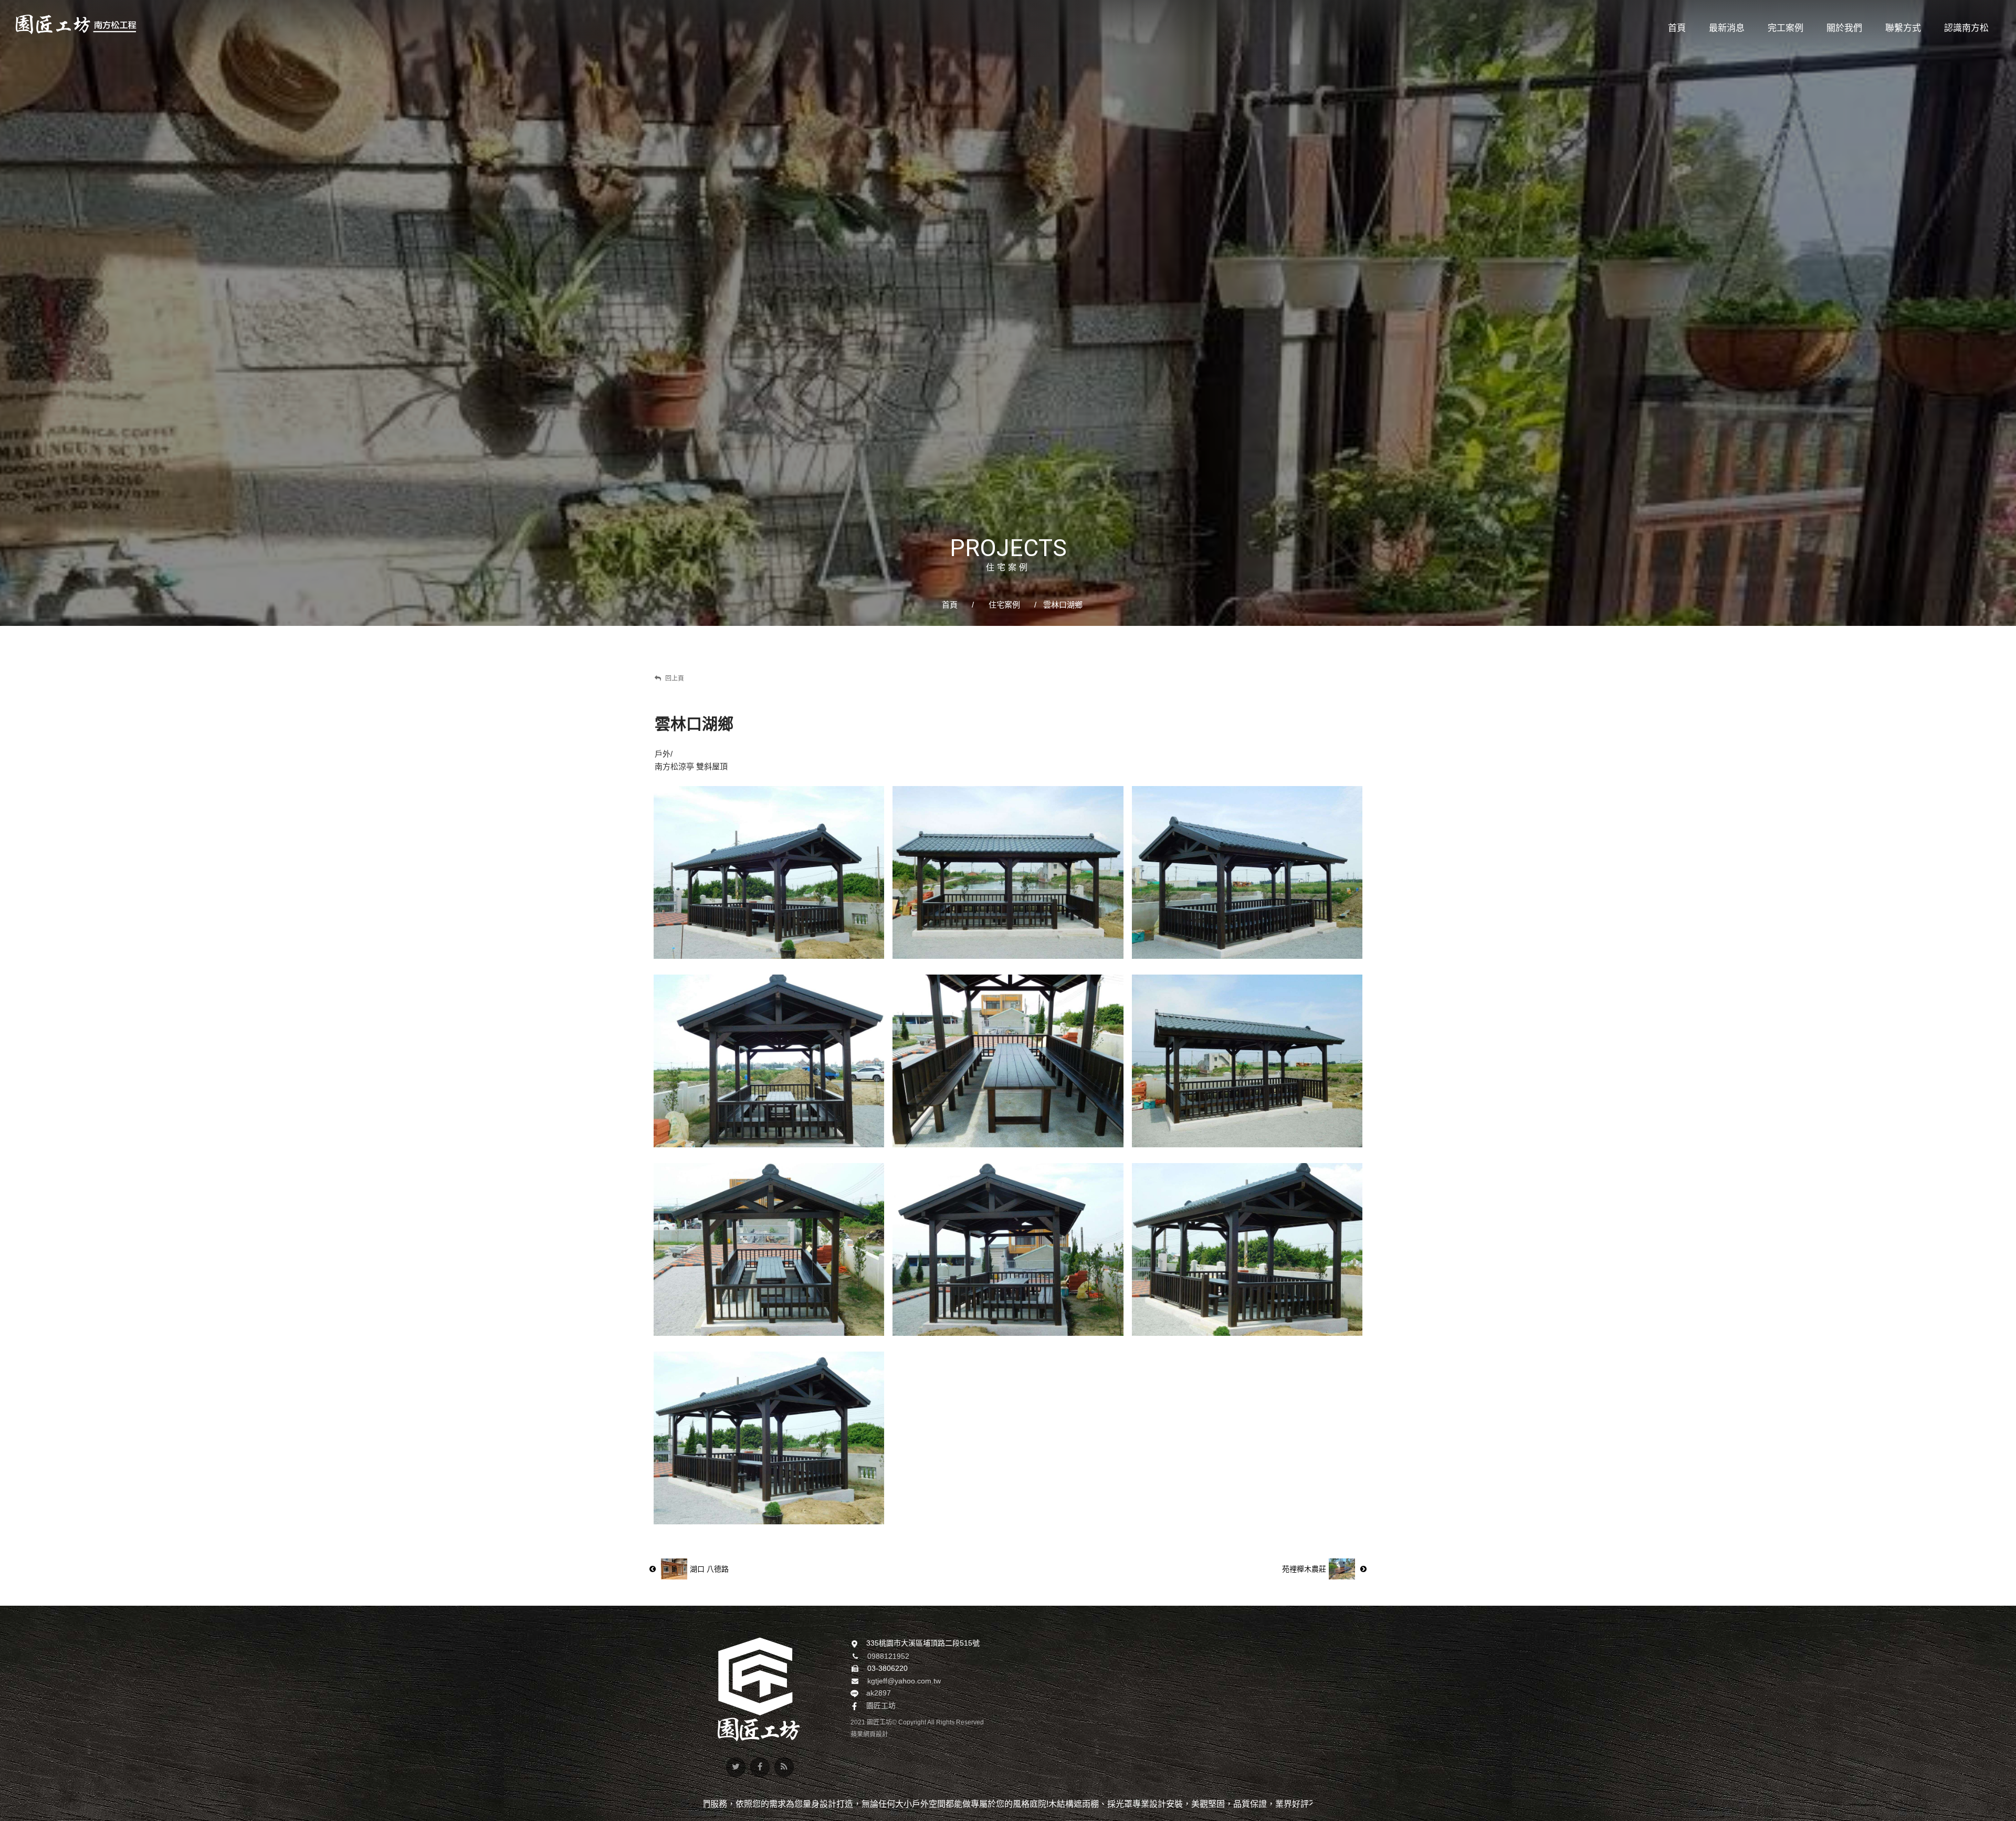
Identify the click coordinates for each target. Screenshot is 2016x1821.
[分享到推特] (736, 1767)
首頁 (950, 605)
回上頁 (674, 678)
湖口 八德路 (709, 1569)
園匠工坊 (881, 1705)
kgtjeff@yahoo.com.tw (904, 1681)
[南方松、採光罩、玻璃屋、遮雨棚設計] (76, 24)
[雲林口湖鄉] (769, 872)
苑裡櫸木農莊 (1304, 1569)
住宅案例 (1004, 605)
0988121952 (888, 1656)
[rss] (784, 1767)
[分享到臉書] (760, 1767)
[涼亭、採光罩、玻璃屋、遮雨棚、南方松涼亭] (759, 1689)
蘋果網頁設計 (869, 1734)
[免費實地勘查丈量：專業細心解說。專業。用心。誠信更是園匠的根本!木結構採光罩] (1008, 313)
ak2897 (879, 1693)
